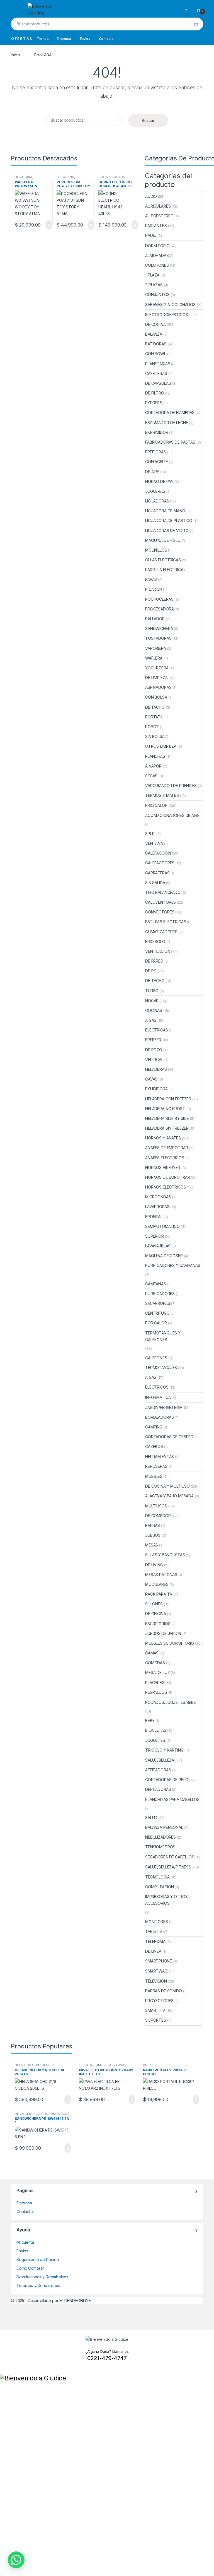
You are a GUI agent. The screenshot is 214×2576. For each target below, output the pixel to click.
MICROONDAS (158, 1197)
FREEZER (153, 1040)
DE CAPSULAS (158, 383)
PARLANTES (156, 226)
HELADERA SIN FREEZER (167, 1128)
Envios (85, 39)
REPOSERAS (156, 1466)
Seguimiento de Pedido (38, 2259)
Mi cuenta (25, 2242)
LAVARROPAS (157, 1207)
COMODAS (155, 1663)
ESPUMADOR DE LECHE (166, 423)
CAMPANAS (156, 1284)
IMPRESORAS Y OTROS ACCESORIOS (166, 1900)
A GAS (151, 1020)
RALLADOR (155, 619)
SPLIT (150, 834)
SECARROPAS (158, 1303)
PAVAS (151, 579)
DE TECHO (155, 981)
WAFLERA (154, 658)
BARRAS (153, 1525)
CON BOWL (156, 354)
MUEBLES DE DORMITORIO (170, 1643)
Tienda (42, 39)
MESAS (152, 1545)
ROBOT (152, 727)
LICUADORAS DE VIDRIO (167, 531)
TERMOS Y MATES (162, 795)
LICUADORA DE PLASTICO (169, 520)
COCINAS (154, 1010)
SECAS (151, 776)
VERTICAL (154, 1059)
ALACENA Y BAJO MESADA (169, 1496)
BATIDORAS (156, 344)
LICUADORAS (157, 501)
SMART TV (155, 2010)
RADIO (151, 235)
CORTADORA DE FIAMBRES (170, 413)
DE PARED (154, 961)
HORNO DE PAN (159, 481)
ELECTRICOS (157, 1387)
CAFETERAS (156, 373)
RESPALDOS (156, 1692)
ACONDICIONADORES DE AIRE (172, 815)
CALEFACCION (158, 853)
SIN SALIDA (155, 883)
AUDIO (151, 196)
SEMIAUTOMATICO (162, 1226)
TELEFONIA (155, 1941)
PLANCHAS (155, 756)
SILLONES (154, 1604)
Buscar (196, 24)
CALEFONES (156, 1358)
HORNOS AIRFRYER (163, 1167)
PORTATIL (154, 717)
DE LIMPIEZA (156, 678)
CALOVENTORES (160, 902)
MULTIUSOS (156, 1506)
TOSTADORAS (158, 638)
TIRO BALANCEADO (163, 892)
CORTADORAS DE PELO (167, 1780)
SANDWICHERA (159, 628)
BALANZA (154, 334)
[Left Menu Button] (3, 2371)
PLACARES (155, 1683)
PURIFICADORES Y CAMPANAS (173, 1265)
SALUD (151, 1818)
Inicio (15, 55)
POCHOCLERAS (159, 599)
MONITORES (157, 1922)
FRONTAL (154, 1217)
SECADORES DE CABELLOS (170, 1857)
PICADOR (154, 589)
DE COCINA (24, 177)
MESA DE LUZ (157, 1672)
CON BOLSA (156, 697)
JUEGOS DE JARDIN (163, 1633)
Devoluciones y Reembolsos (42, 2277)
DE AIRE (152, 472)
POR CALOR (156, 1323)
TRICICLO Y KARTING (164, 1750)
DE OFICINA (156, 1614)
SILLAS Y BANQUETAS (165, 1555)
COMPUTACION (159, 1887)
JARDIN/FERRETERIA (164, 1407)
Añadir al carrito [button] (46, 225)
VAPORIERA (156, 648)
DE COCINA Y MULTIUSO (167, 1486)
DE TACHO (155, 707)
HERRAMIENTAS (160, 1457)
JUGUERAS (155, 491)
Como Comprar (30, 2268)
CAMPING (154, 1427)
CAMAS (152, 1653)
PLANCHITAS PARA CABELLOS (172, 1799)
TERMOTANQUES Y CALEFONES (163, 1336)
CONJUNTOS (157, 294)
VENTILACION (158, 951)
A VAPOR (153, 766)
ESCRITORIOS (158, 1624)
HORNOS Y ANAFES (163, 1138)
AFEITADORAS (158, 1770)
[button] (16, 2560)
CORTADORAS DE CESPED (169, 1437)
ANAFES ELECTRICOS (165, 1158)
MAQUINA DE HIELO (163, 540)
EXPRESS (154, 403)
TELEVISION (156, 1981)
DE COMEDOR (158, 1516)
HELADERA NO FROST (165, 1109)
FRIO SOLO (155, 941)
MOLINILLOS (156, 550)
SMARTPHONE (159, 1961)
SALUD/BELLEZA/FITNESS (168, 1867)
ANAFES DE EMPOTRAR (166, 1148)
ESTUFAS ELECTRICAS (166, 922)
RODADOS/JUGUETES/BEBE (171, 1702)
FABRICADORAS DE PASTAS (170, 442)
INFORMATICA (158, 1397)
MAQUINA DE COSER (164, 1256)
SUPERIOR (155, 1236)
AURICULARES (158, 206)
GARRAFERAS (157, 873)
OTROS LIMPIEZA (161, 746)
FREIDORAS (156, 452)
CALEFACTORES (160, 863)
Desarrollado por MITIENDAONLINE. (60, 2300)
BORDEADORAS (159, 1417)
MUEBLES (154, 1476)
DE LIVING (154, 1565)
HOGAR (104, 177)
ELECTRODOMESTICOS (167, 315)
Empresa (64, 39)
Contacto (106, 39)
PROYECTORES (159, 2001)
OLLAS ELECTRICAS (163, 560)
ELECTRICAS (157, 1030)
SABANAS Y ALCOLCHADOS (170, 305)
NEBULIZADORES (160, 1837)
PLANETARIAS (158, 364)
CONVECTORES (160, 912)
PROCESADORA (159, 609)
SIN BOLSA (155, 736)
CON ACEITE (157, 462)
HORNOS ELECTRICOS (112, 179)
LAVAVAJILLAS (158, 1246)
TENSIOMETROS (160, 1847)
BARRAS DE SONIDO (164, 1991)
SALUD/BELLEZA (160, 1760)
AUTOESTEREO (159, 216)
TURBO (152, 991)
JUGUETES (155, 1740)
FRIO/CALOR (156, 805)
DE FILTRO (155, 393)
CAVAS (151, 1079)
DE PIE (151, 971)
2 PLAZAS (154, 285)
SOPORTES (156, 2020)
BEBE (150, 1720)
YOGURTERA (157, 668)
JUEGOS (153, 1535)
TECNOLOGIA (157, 1877)
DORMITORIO (157, 246)
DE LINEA (153, 1951)
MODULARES (157, 1584)
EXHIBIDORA (156, 1089)
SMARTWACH (158, 1971)
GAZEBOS (154, 1446)
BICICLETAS (156, 1730)
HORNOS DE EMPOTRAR (167, 1177)
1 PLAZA (152, 275)
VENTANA (154, 843)
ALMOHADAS (157, 255)
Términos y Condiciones (38, 2285)
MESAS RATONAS (161, 1575)
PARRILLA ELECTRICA (164, 570)
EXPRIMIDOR (157, 432)
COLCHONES (157, 265)
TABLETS (154, 1931)
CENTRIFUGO (157, 1313)
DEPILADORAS (158, 1789)
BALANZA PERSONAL (164, 1827)
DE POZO (154, 1050)
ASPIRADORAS (158, 687)
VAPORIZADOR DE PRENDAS (171, 786)
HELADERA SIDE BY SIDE (167, 1118)
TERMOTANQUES (161, 1368)
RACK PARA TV (159, 1594)
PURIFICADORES (160, 1294)
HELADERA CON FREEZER (168, 1099)
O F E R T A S (21, 39)
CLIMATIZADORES (161, 932)
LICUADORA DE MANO (165, 511)
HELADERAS (156, 1069)
